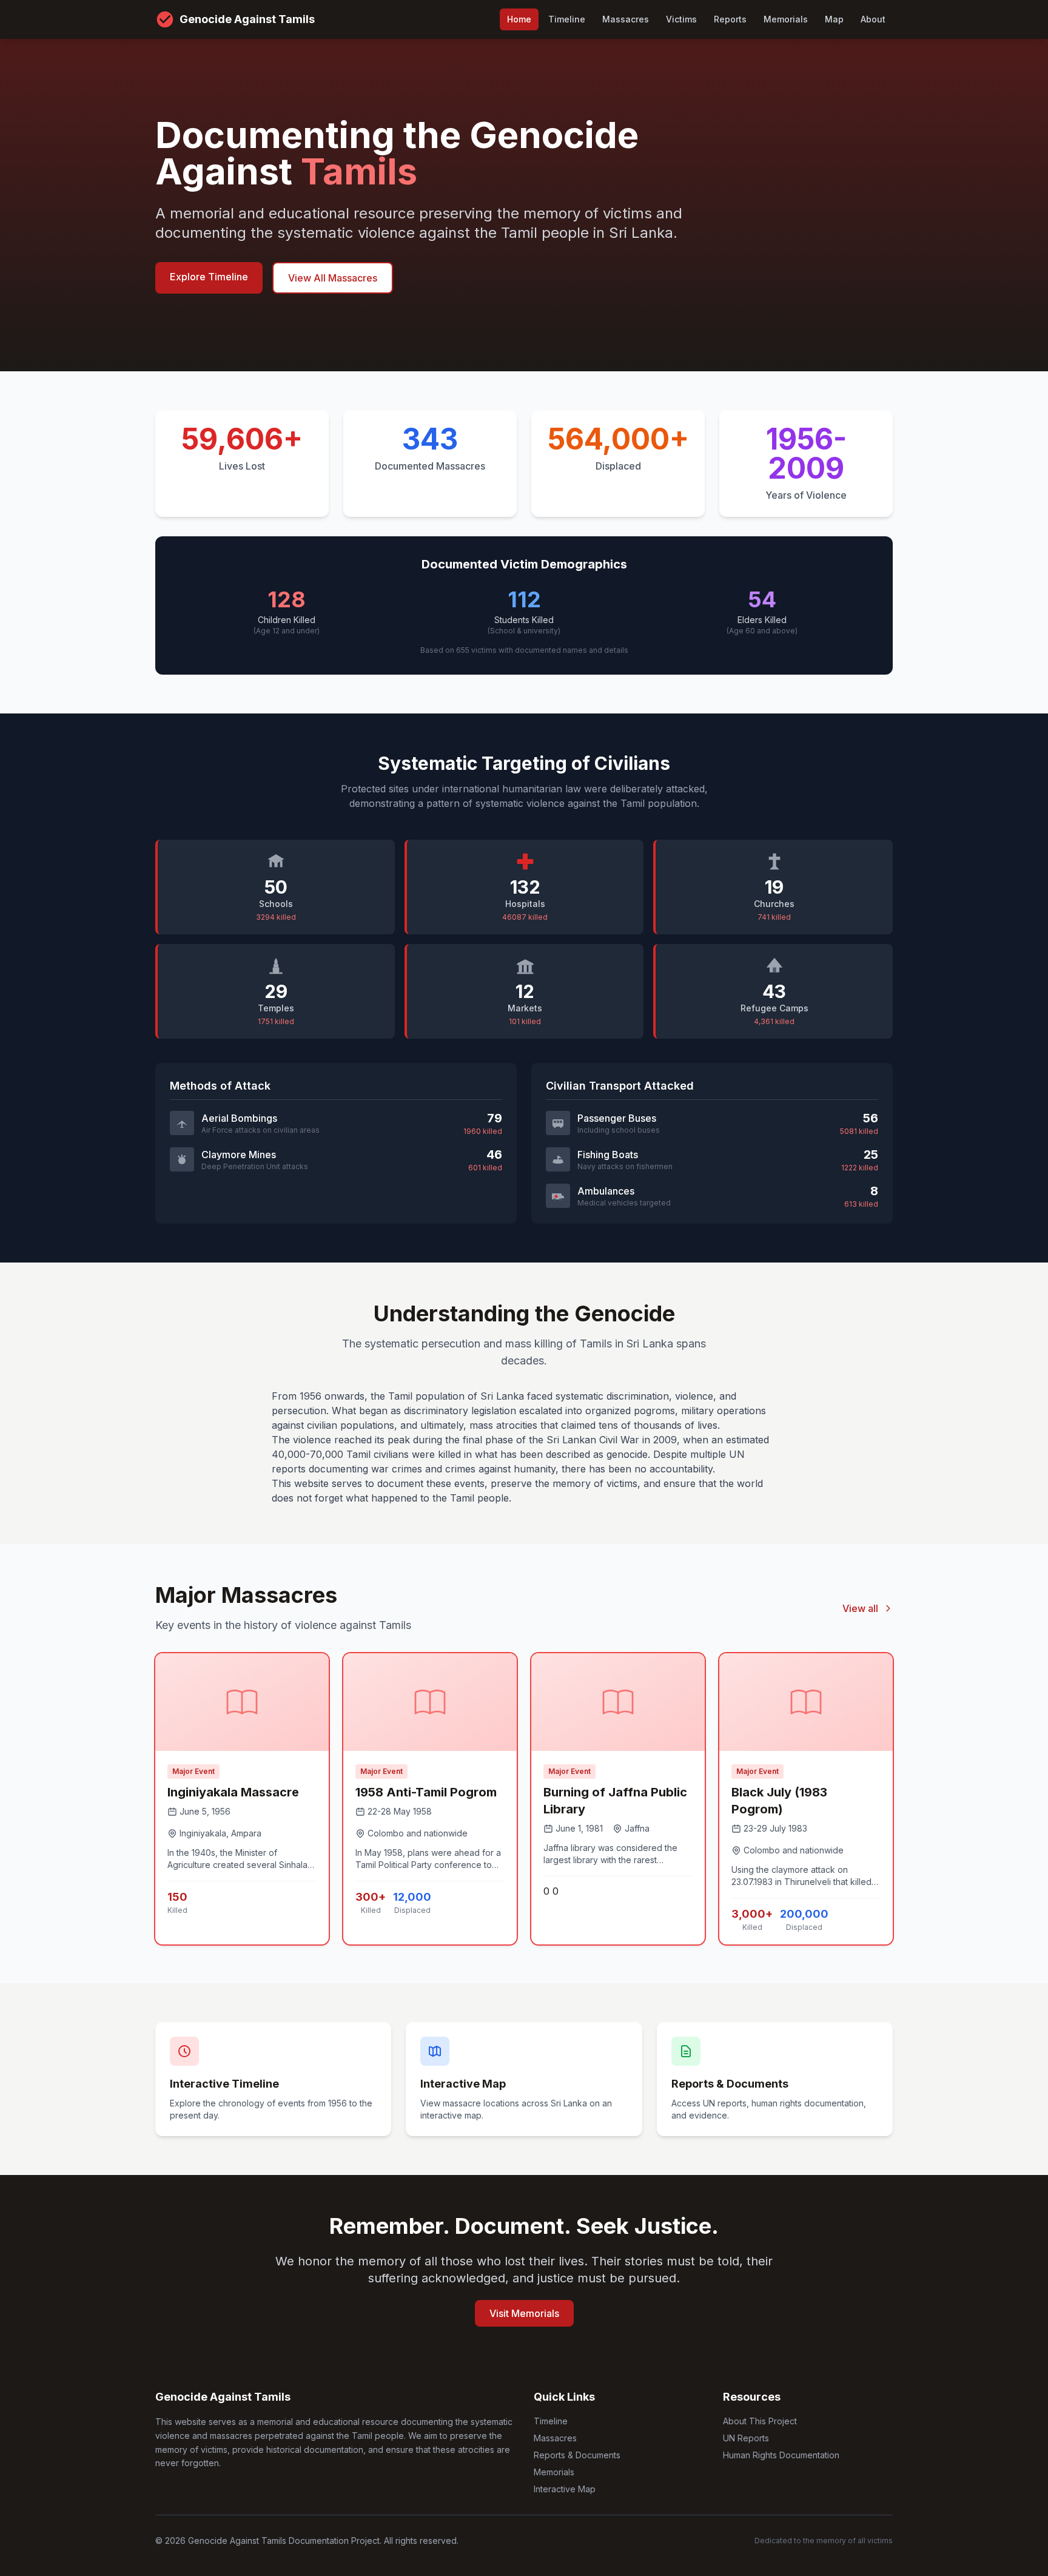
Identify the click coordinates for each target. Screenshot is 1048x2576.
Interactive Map (565, 2489)
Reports (730, 19)
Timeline (567, 19)
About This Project (760, 2421)
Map (834, 19)
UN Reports (746, 2438)
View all (860, 1608)
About (873, 19)
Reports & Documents (577, 2455)
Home (519, 19)
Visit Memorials (524, 2313)
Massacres (626, 19)
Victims (681, 19)
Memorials (786, 19)
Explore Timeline (209, 277)
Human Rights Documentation (781, 2455)
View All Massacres (333, 278)
